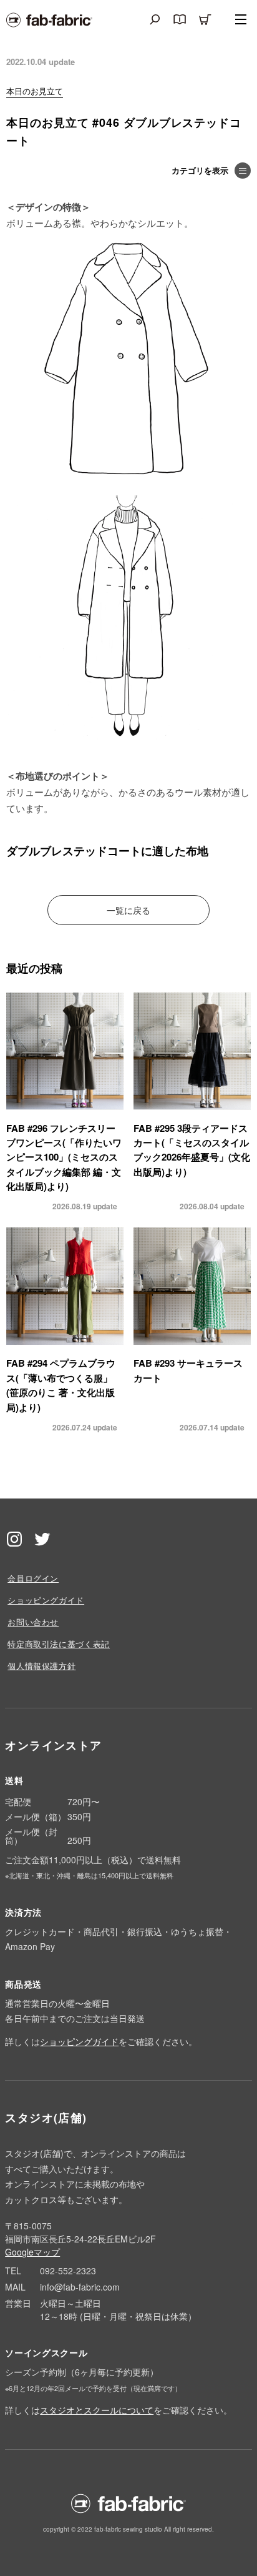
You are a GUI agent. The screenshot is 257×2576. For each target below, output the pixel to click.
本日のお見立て (35, 91)
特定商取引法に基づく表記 (59, 1644)
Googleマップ (32, 2252)
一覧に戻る (128, 910)
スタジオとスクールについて (97, 2410)
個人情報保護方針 (41, 1666)
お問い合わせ (33, 1622)
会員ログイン (33, 1578)
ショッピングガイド (46, 1600)
